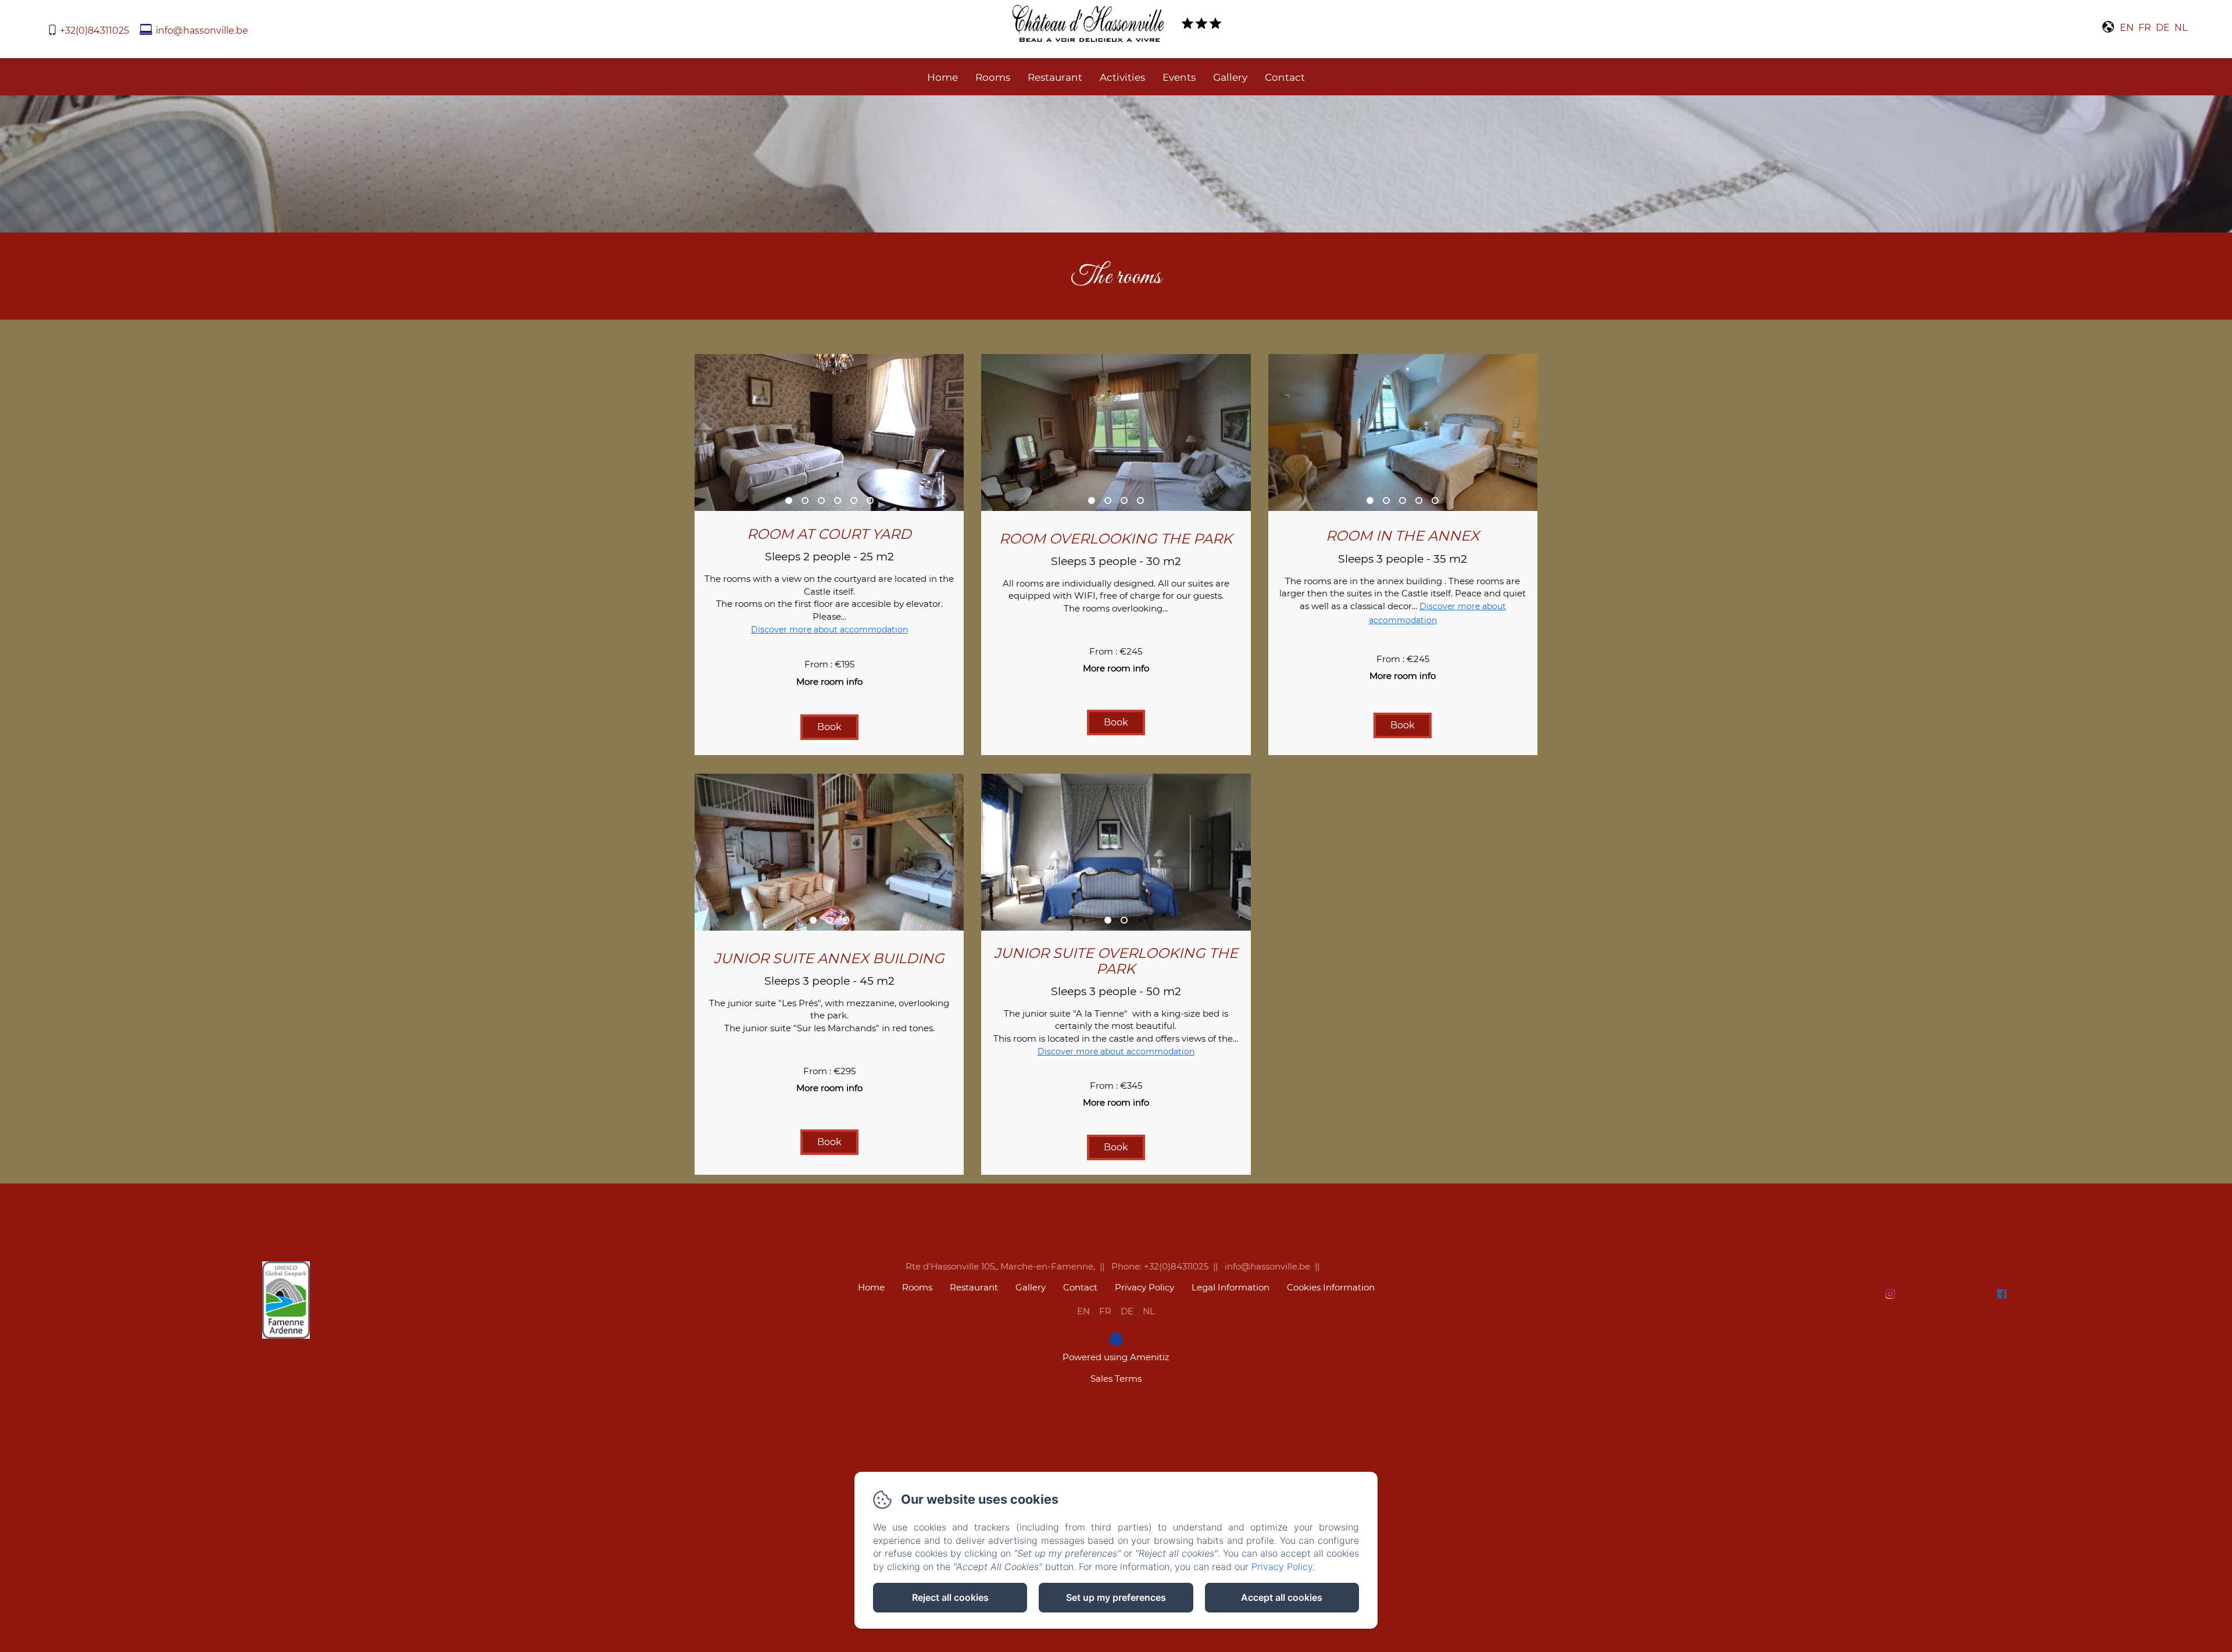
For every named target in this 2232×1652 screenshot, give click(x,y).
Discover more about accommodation (829, 630)
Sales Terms (1116, 1379)
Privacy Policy (1144, 1287)
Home (942, 77)
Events (1179, 77)
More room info (829, 682)
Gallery (1230, 77)
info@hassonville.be (202, 31)
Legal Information (1231, 1287)
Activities (1122, 77)
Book (829, 727)
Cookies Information (1331, 1287)
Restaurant (1055, 77)
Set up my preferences (1116, 1597)
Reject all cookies (950, 1597)
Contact (1285, 77)
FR (1105, 1311)
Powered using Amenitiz (1116, 1357)
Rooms (993, 77)
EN (1083, 1311)
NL (1149, 1311)
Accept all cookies (1282, 1597)
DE (1127, 1311)
